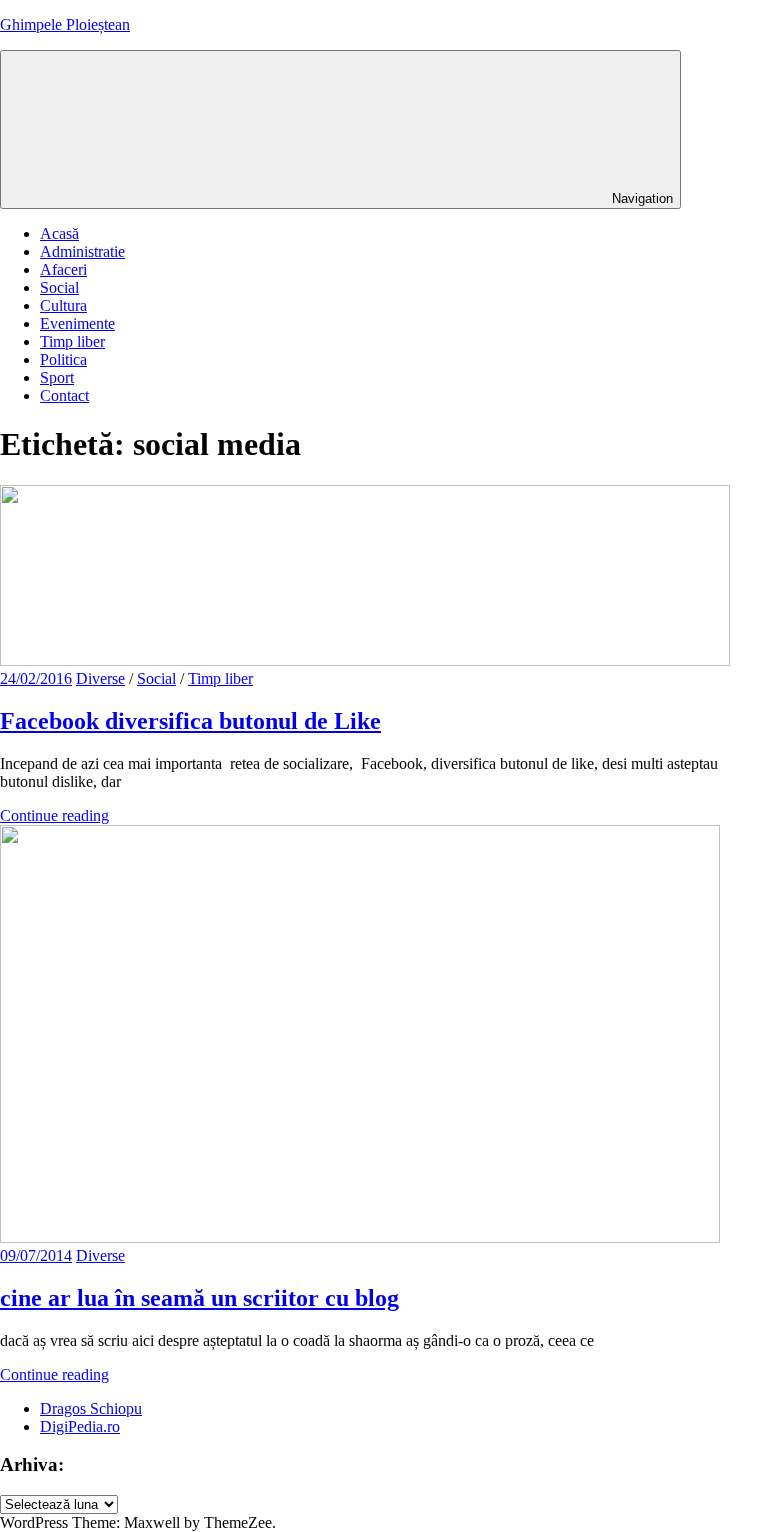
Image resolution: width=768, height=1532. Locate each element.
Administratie (82, 251)
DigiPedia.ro (80, 1426)
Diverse (100, 678)
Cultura (63, 305)
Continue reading (54, 815)
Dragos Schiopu (91, 1408)
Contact (64, 395)
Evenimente (77, 323)
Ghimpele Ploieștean (65, 24)
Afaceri (63, 269)
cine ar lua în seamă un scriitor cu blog (199, 1298)
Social (59, 287)
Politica (63, 359)
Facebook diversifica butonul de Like (190, 721)
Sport (57, 377)
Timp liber (72, 341)
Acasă (59, 233)
